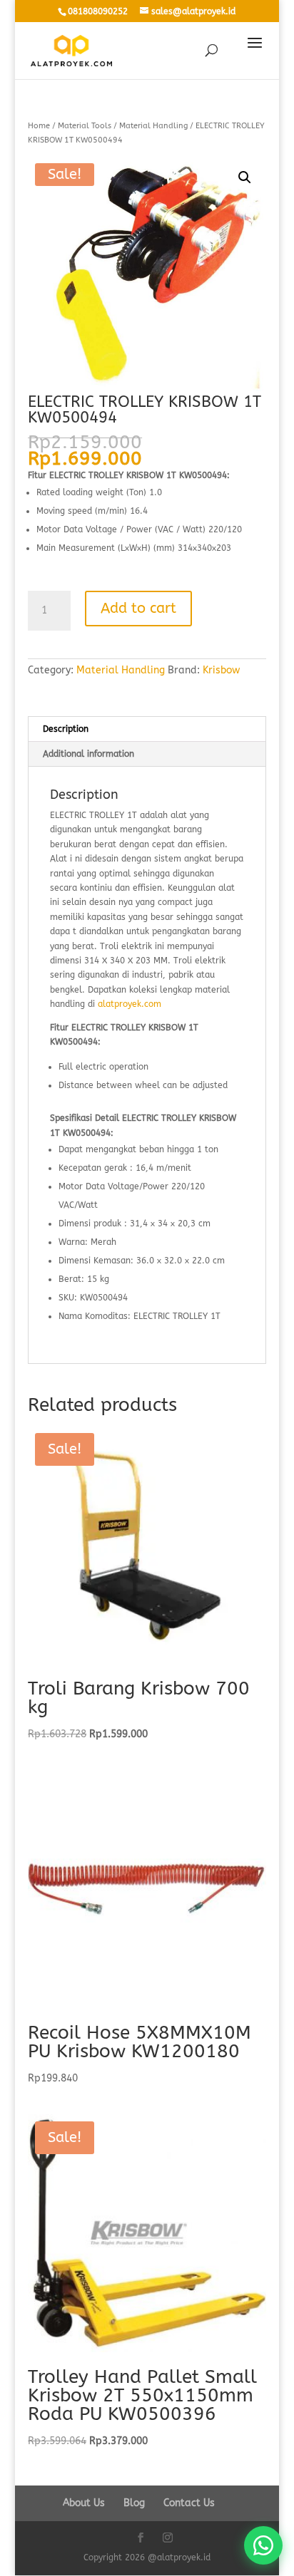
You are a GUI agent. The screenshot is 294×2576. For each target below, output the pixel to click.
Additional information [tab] (88, 754)
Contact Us (189, 2503)
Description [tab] (66, 729)
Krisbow (221, 670)
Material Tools (85, 126)
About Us (84, 2503)
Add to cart (138, 608)
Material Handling (153, 126)
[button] (245, 177)
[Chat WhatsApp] (263, 2545)
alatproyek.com (130, 1004)
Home (39, 126)
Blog (134, 2503)
